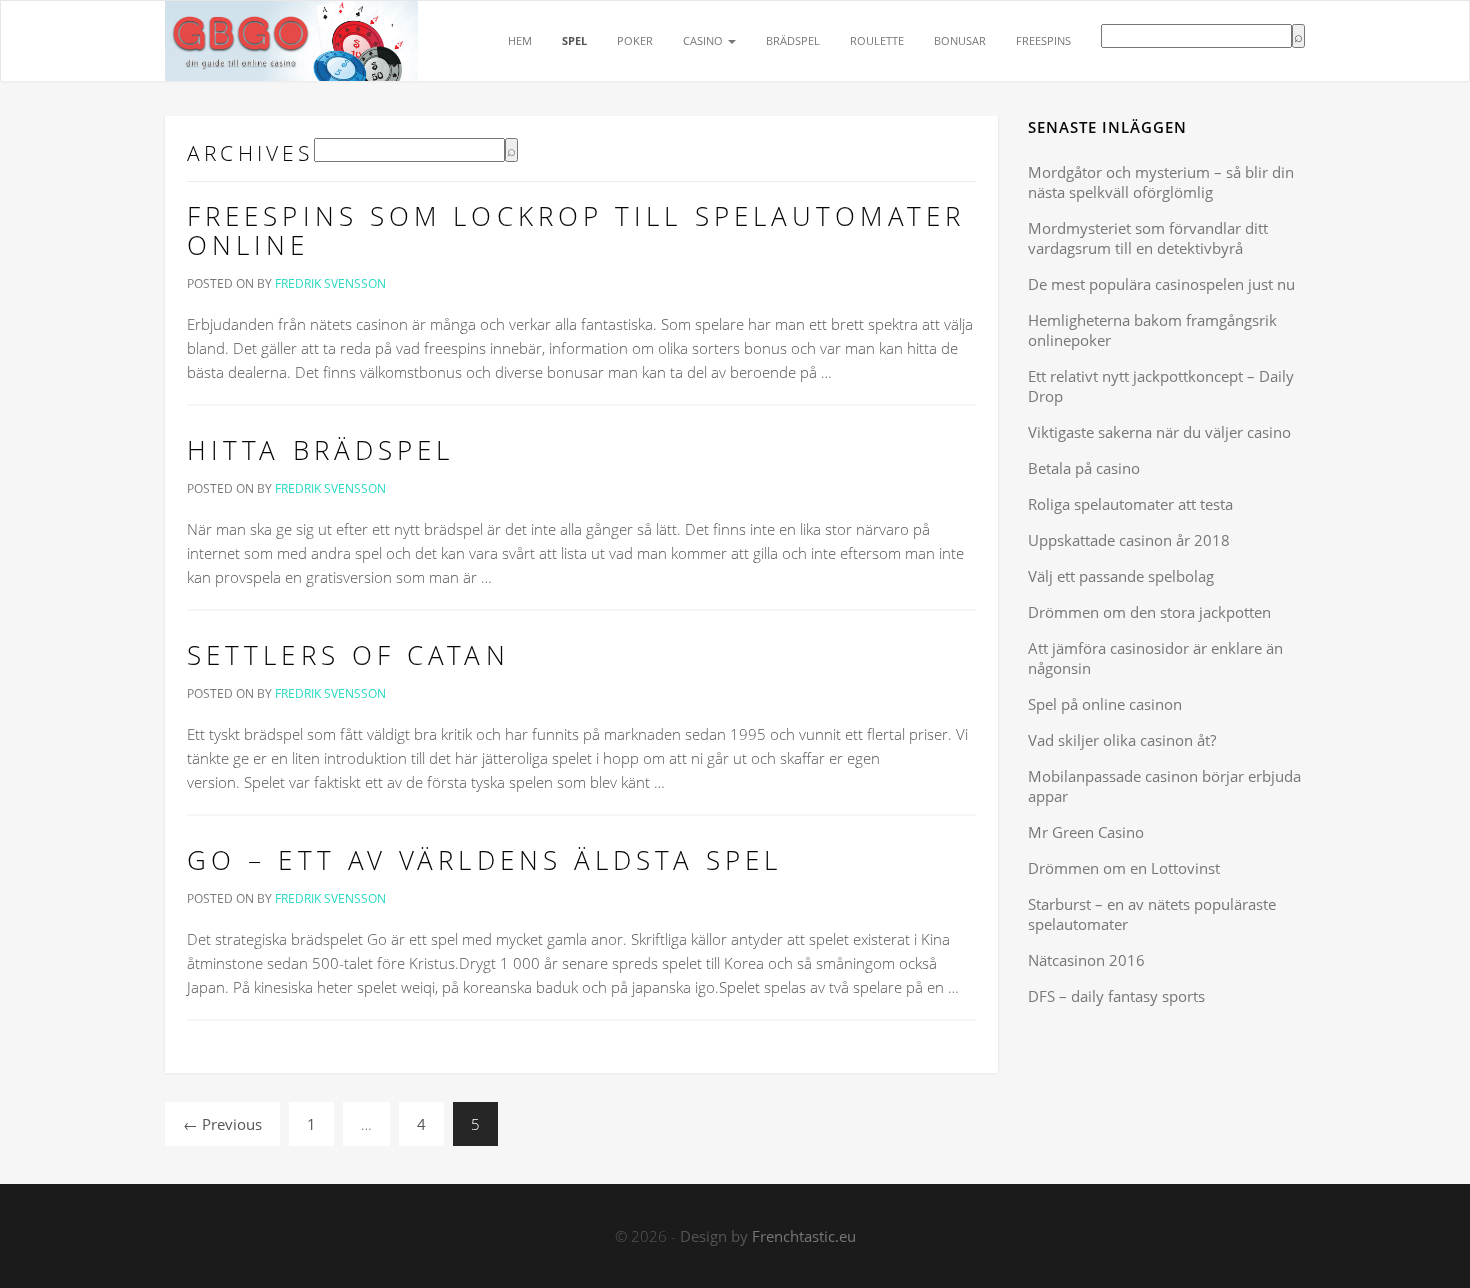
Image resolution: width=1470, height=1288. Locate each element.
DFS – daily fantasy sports (1116, 996)
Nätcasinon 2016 (1086, 960)
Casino (704, 40)
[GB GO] (291, 26)
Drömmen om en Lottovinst (1124, 868)
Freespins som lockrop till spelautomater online (576, 231)
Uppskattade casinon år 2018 (1129, 540)
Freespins (1043, 40)
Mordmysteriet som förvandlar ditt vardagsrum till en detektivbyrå (1148, 238)
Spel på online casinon (1105, 704)
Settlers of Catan (348, 655)
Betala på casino (1084, 468)
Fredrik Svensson (330, 283)
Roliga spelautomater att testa (1130, 504)
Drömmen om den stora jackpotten (1149, 612)
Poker (635, 40)
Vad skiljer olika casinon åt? (1122, 740)
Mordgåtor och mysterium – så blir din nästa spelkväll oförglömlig (1161, 182)
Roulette (877, 40)
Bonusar (960, 40)
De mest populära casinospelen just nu (1161, 284)
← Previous (222, 1124)
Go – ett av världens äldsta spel (484, 860)
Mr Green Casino (1086, 832)
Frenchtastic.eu (804, 1236)
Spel (574, 40)
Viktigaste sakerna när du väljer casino (1159, 432)
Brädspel (793, 40)
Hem (520, 40)
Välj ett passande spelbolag (1121, 576)
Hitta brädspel (320, 450)
